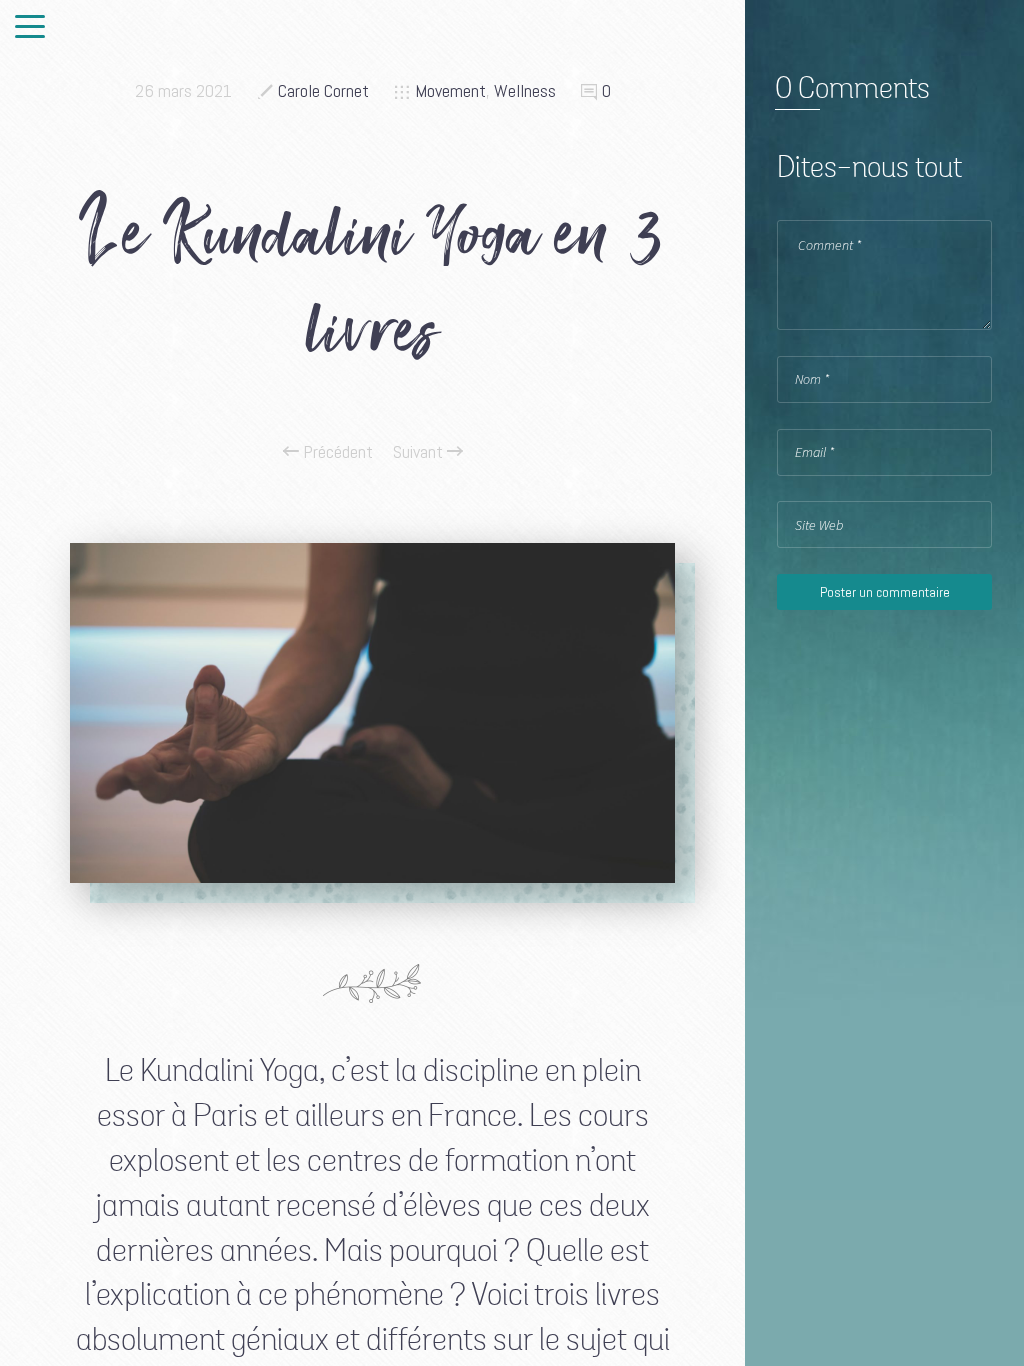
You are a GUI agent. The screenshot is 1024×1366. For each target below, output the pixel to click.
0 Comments (852, 90)
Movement (450, 90)
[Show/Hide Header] (30, 28)
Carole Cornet (323, 90)
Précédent (336, 452)
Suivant (420, 452)
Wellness (525, 90)
